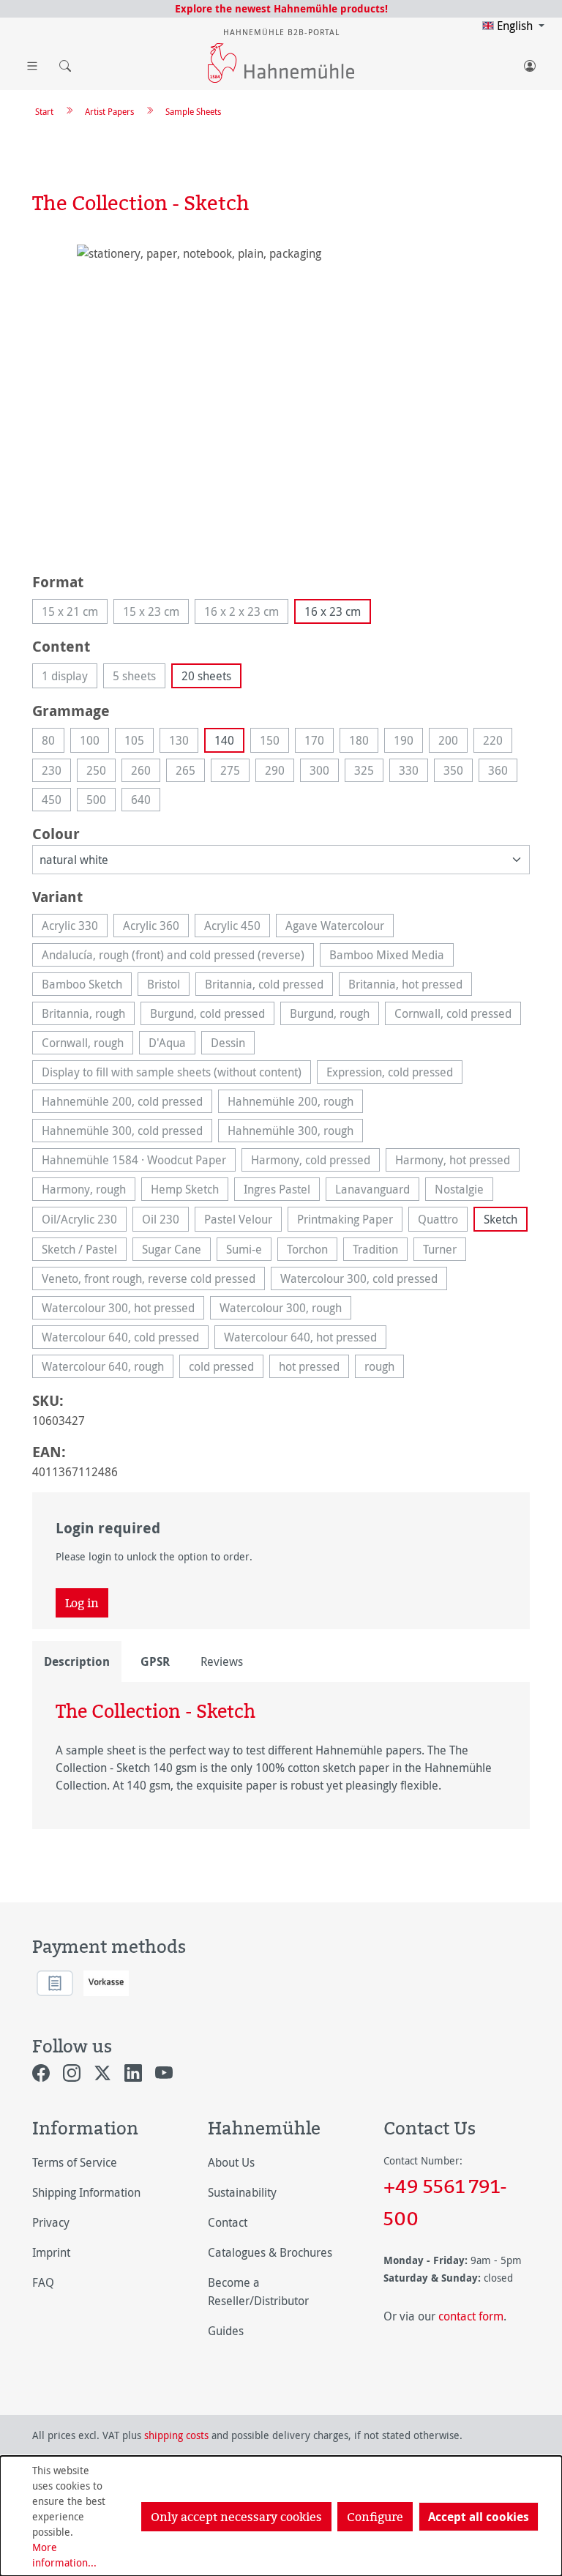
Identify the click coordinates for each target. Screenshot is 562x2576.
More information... (64, 2555)
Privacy (51, 2222)
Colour (56, 833)
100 (94, 742)
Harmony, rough (89, 1191)
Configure (375, 2517)
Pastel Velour (243, 1221)
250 (101, 772)
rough (384, 1368)
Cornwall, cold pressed (458, 1015)
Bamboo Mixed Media (391, 957)
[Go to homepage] (281, 63)
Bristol (168, 986)
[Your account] (530, 63)
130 (184, 742)
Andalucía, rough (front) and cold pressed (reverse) (178, 957)
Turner (445, 1251)
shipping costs (176, 2435)
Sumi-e (249, 1251)
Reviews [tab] (222, 1661)
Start (44, 111)
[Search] (61, 63)
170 (319, 742)
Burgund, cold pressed (212, 1015)
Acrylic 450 (237, 927)
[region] (281, 402)
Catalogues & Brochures (270, 2252)
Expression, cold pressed (394, 1074)
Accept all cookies (479, 2517)
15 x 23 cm (156, 614)
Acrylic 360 (156, 927)
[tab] (77, 1661)
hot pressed (314, 1368)
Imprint (51, 2252)
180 (364, 742)
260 (146, 772)
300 (324, 772)
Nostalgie (464, 1191)
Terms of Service (75, 2162)
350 (458, 772)
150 (274, 742)
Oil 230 (165, 1221)
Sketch (501, 1219)
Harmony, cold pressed (315, 1162)
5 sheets (139, 678)
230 (56, 772)
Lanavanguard (377, 1191)
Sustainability (242, 2192)
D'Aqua (172, 1045)
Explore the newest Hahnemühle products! (281, 8)
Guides (226, 2331)
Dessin (233, 1045)
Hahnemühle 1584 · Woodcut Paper (139, 1162)
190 (408, 742)
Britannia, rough (88, 1015)
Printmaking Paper (350, 1221)
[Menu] (32, 63)
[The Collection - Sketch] (281, 402)
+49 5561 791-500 (445, 2202)
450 (56, 801)
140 (224, 740)
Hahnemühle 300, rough (295, 1132)
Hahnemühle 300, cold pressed (127, 1132)
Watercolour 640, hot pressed (305, 1339)
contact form (471, 2316)
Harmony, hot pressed (457, 1162)
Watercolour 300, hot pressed (123, 1310)
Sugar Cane (176, 1251)
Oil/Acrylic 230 (84, 1221)
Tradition (380, 1251)
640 (146, 801)
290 (280, 772)
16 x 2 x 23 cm (246, 614)
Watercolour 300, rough (285, 1310)
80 (53, 742)
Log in (82, 1603)
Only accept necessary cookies (236, 2517)
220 (498, 742)
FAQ (43, 2282)
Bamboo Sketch (87, 986)
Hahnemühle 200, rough (295, 1103)
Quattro (443, 1221)
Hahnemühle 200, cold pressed (127, 1103)
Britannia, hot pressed (410, 986)
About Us (231, 2162)
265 (190, 772)
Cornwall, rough (87, 1045)
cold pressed (226, 1368)
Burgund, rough (334, 1015)
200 (453, 742)
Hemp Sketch (190, 1191)
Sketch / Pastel (84, 1251)
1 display (70, 678)
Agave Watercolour (340, 927)
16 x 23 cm (333, 611)
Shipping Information (86, 2192)
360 (503, 772)
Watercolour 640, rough (108, 1368)
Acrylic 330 (75, 927)
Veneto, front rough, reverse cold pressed (153, 1280)
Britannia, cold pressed (269, 986)
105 (139, 742)
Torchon (312, 1251)
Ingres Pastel (282, 1191)
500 (101, 801)
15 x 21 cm (75, 614)
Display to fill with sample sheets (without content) (176, 1074)
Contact (228, 2222)
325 (369, 772)
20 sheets (206, 676)
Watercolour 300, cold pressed (364, 1280)
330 (413, 772)
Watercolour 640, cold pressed (125, 1339)
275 (235, 772)
